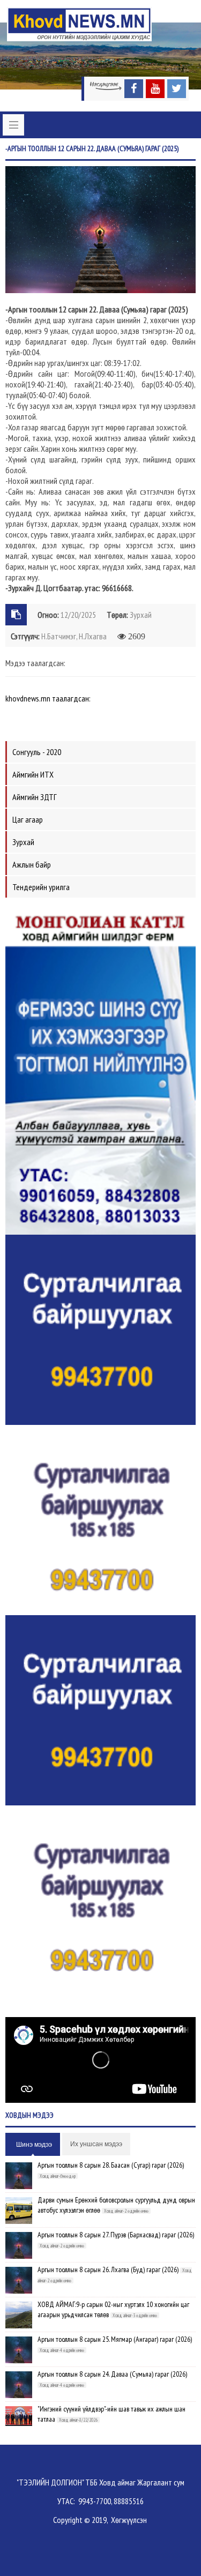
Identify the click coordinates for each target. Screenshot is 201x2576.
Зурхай (141, 615)
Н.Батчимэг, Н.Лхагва (74, 636)
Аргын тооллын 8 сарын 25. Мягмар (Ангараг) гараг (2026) (115, 2339)
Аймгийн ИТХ (33, 774)
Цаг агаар (28, 819)
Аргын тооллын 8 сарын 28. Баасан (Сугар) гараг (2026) (111, 2165)
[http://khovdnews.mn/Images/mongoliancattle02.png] (100, 1069)
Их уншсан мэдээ (96, 2144)
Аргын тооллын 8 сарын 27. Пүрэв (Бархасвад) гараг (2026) (116, 2235)
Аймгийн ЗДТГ (35, 797)
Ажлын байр (32, 864)
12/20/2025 (78, 615)
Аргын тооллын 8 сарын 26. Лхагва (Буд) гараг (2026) (108, 2269)
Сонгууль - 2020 (37, 752)
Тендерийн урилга (41, 887)
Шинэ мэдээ (34, 2145)
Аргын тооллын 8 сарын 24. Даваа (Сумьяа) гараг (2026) (112, 2374)
